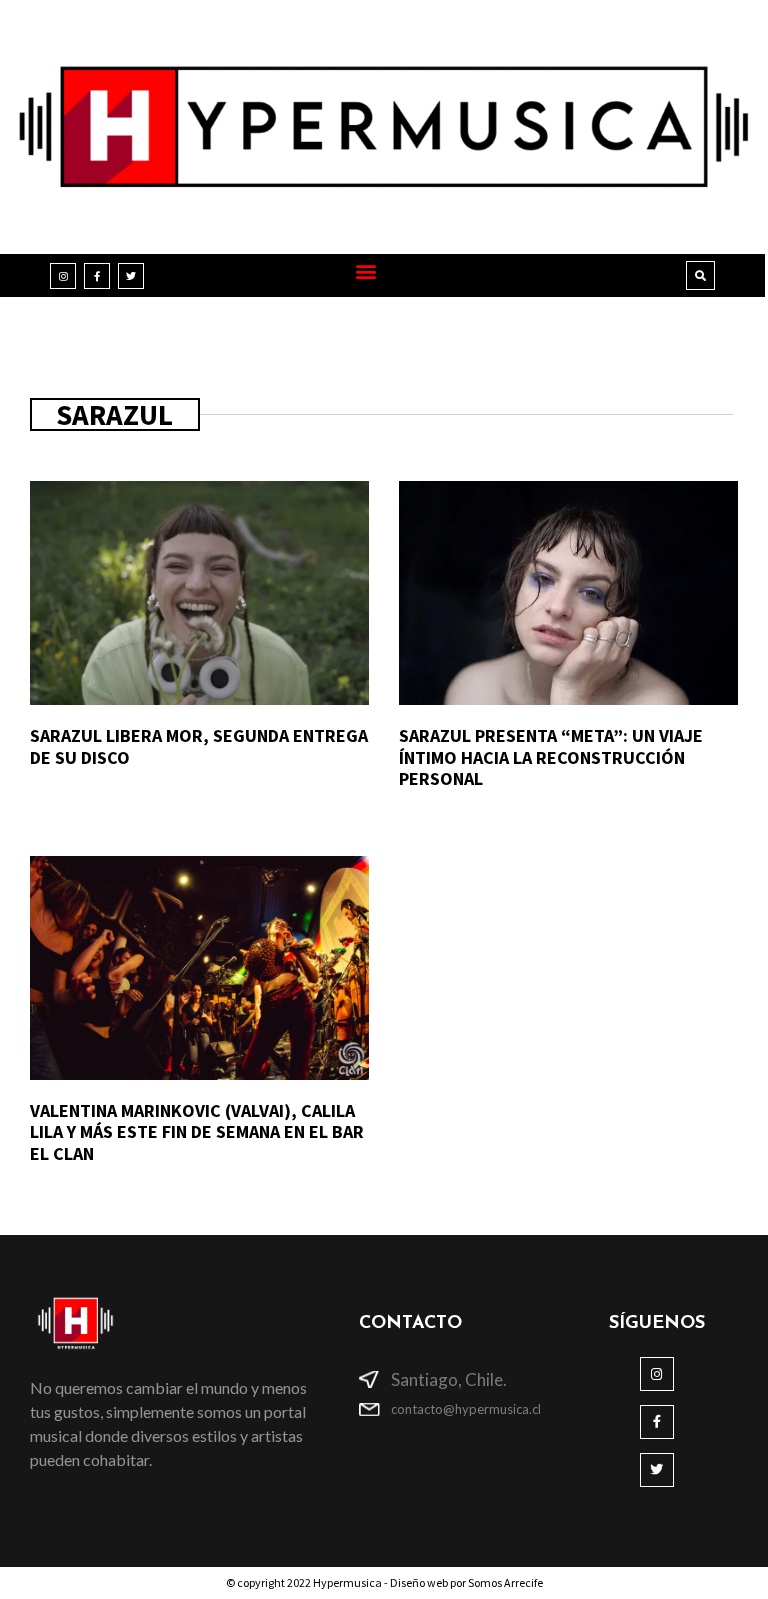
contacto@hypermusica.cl (466, 1409)
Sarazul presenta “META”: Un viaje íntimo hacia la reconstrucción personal (551, 757)
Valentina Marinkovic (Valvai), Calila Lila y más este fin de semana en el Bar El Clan (197, 1132)
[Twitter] (131, 276)
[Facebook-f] (97, 276)
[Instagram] (63, 276)
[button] (366, 270)
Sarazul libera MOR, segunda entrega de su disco (199, 746)
